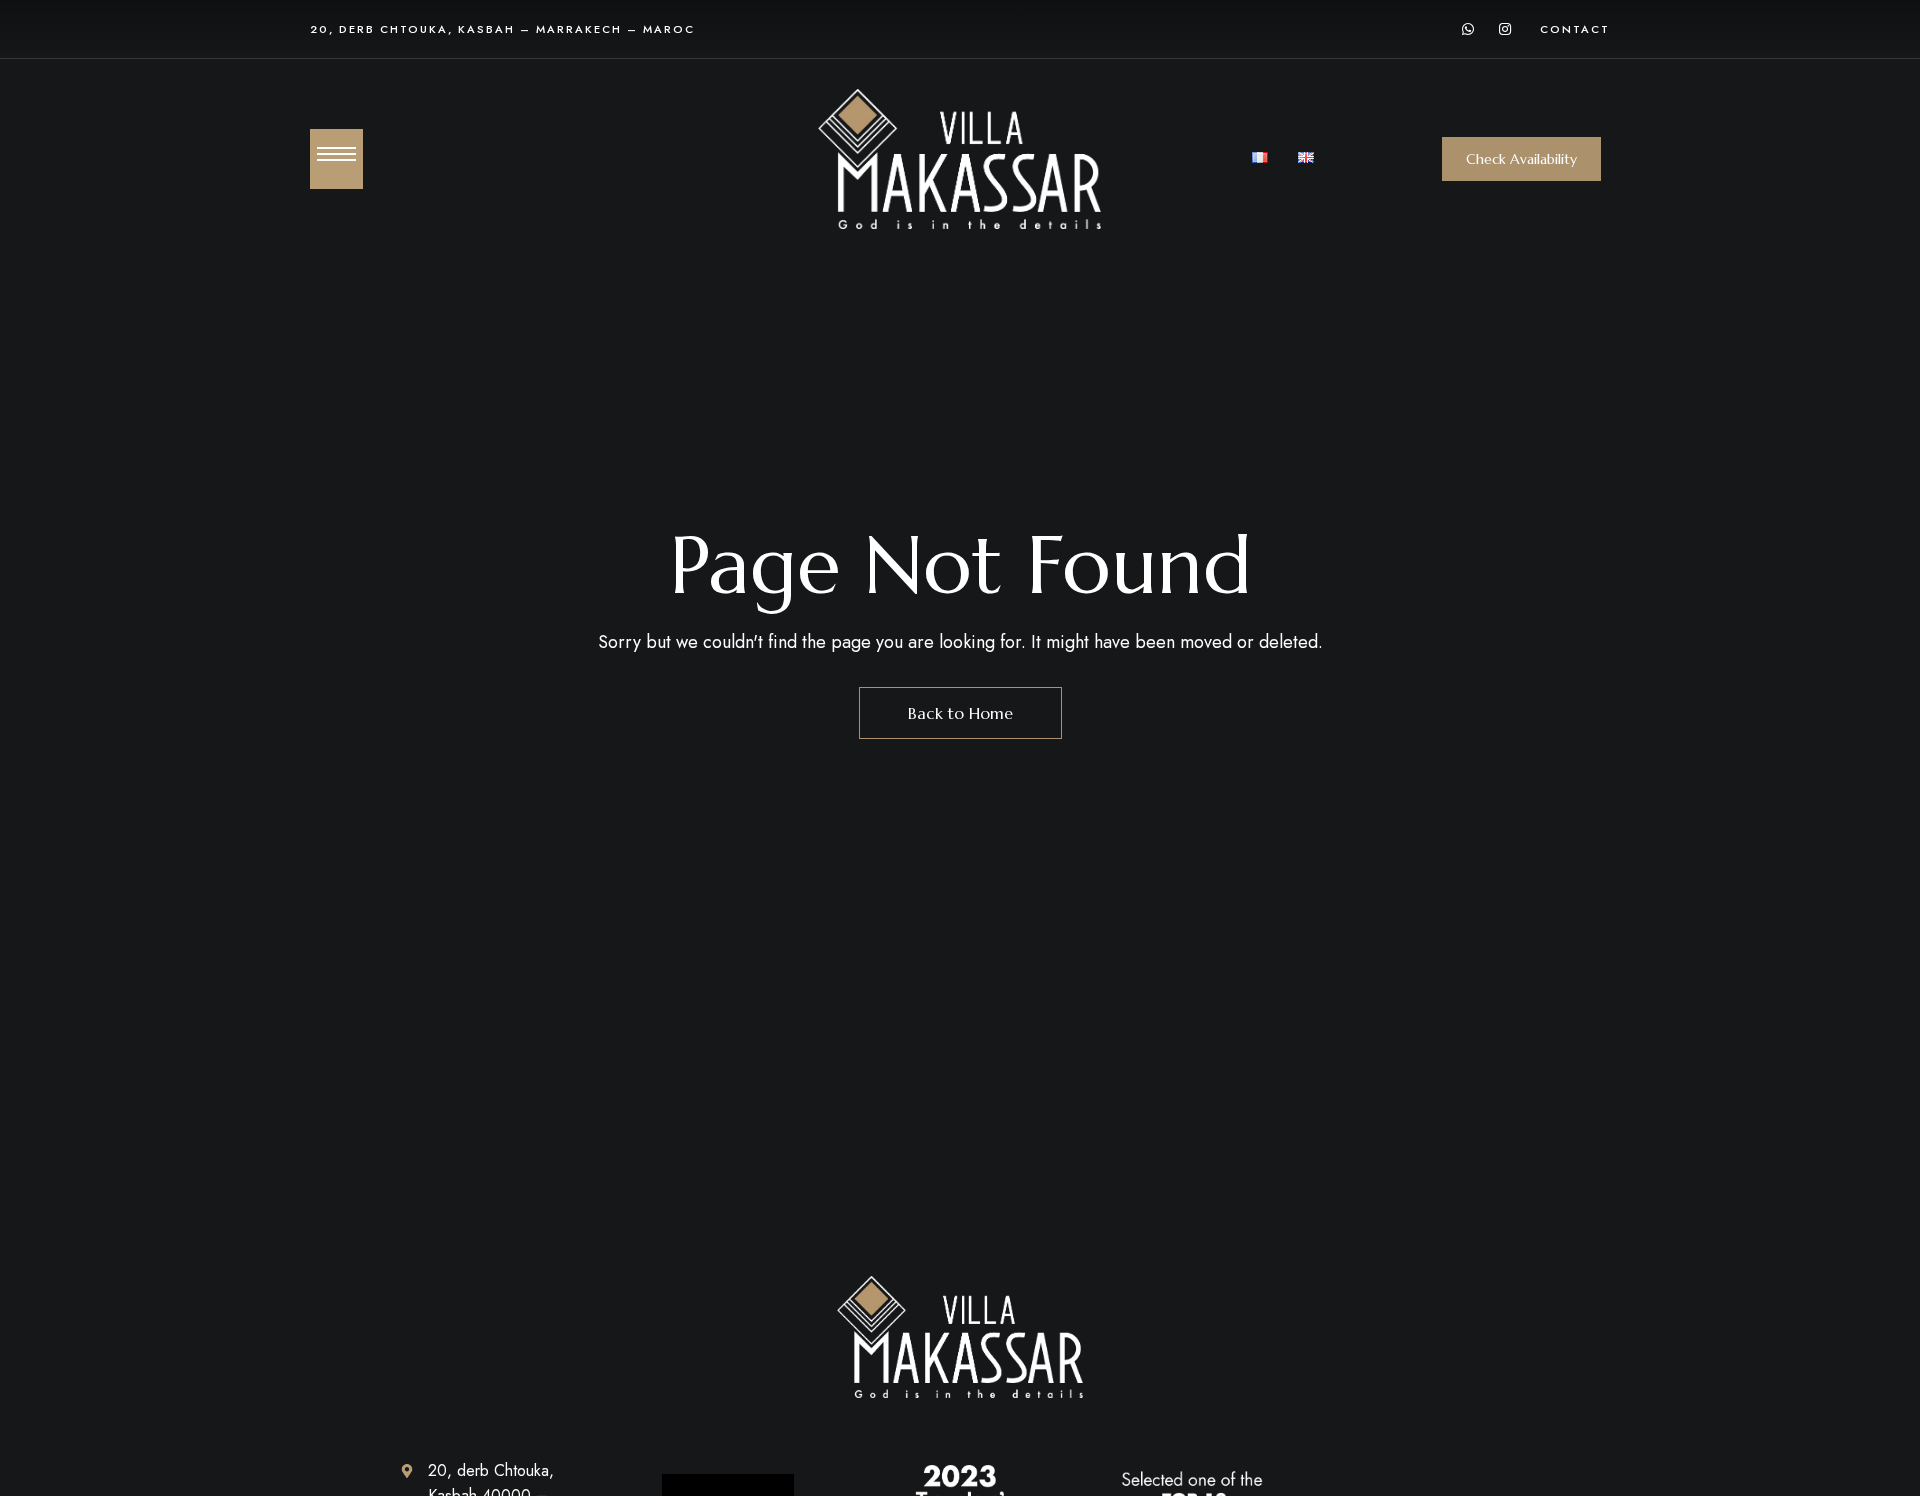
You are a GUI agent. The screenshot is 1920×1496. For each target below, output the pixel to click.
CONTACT (1575, 29)
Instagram (1505, 29)
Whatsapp (1468, 29)
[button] (1521, 159)
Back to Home (960, 713)
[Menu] (336, 154)
